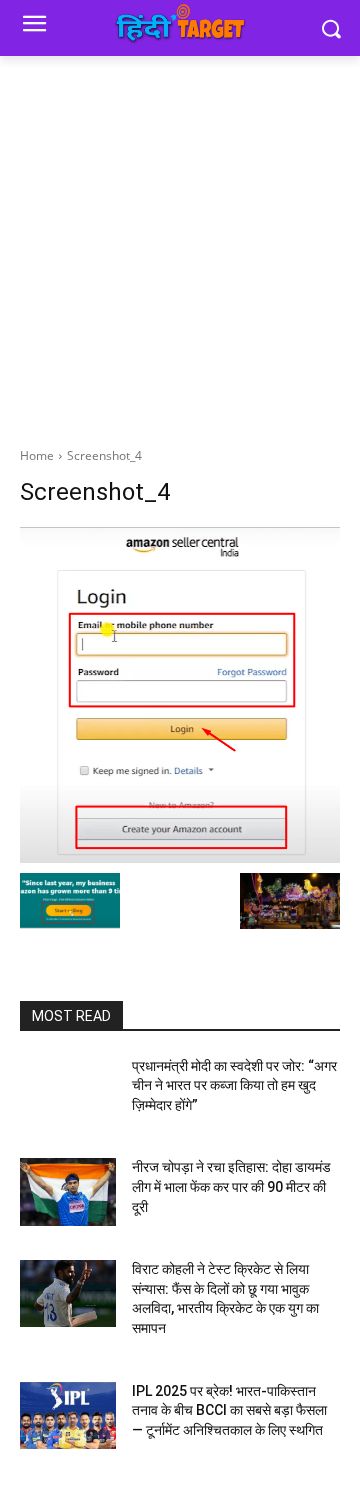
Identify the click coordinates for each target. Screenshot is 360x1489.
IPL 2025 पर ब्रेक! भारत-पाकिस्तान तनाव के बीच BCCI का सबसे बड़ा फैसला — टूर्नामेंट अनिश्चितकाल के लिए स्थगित (229, 1410)
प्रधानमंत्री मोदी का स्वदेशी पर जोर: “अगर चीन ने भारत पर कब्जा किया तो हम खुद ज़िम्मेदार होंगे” (234, 1085)
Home (37, 455)
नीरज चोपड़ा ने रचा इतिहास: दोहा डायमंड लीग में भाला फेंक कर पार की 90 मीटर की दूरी (231, 1186)
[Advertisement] (180, 246)
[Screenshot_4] (180, 695)
